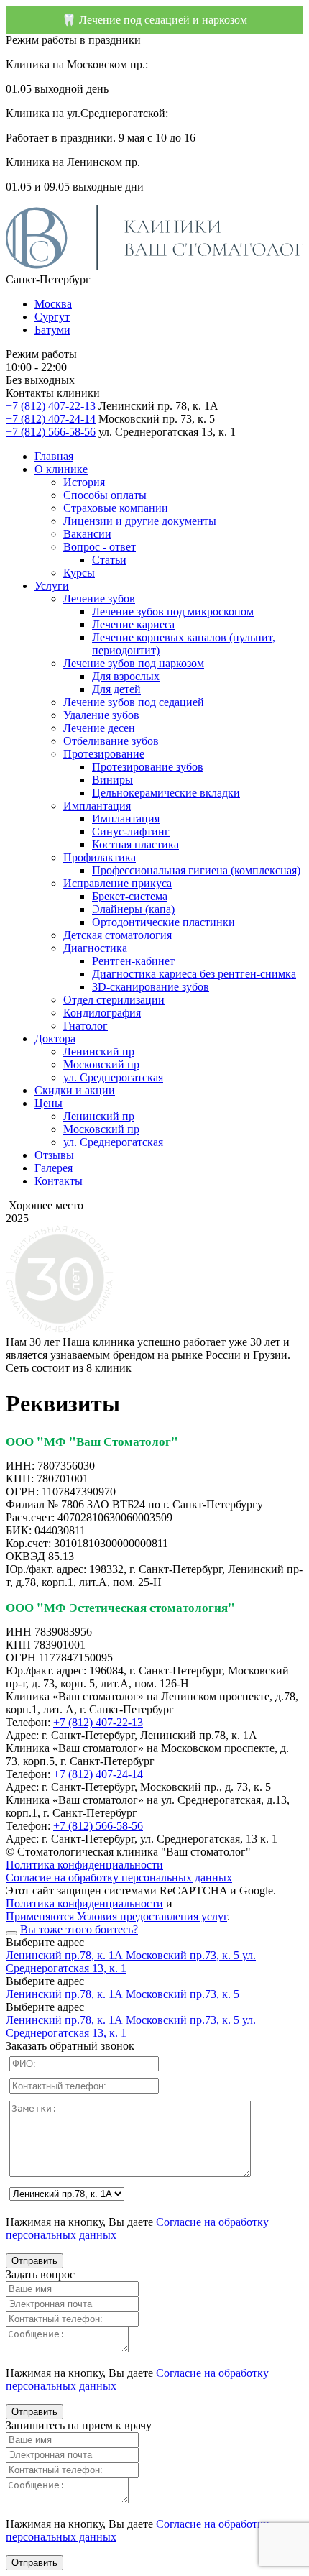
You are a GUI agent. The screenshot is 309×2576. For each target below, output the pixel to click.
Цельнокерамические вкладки (166, 793)
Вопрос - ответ (100, 547)
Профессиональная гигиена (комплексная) (196, 870)
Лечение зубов (99, 599)
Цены (49, 1103)
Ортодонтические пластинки (163, 922)
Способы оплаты (105, 495)
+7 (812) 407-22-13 (51, 406)
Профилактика (100, 857)
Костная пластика (135, 844)
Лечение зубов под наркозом (134, 663)
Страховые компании (116, 508)
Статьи (109, 560)
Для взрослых (126, 676)
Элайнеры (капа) (133, 909)
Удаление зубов (101, 715)
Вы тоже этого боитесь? (79, 1929)
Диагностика (95, 948)
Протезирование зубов (148, 767)
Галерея (54, 1168)
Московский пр (101, 1064)
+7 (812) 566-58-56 (51, 432)
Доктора (55, 1039)
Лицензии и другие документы (140, 521)
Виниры (112, 780)
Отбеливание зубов (111, 741)
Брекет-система (130, 896)
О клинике (61, 469)
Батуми (52, 330)
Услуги (52, 586)
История (84, 482)
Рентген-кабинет (133, 961)
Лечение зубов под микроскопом (173, 611)
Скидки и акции (75, 1090)
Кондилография (102, 1013)
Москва (53, 304)
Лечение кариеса (133, 624)
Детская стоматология (117, 935)
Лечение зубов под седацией (134, 702)
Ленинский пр (99, 1051)
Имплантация (97, 806)
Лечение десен (99, 728)
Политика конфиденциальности (84, 1865)
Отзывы (54, 1155)
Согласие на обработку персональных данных (119, 1878)
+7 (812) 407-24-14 (51, 419)
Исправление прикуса (117, 883)
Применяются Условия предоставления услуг (116, 1916)
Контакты (59, 1181)
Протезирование (104, 754)
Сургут (52, 317)
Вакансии (87, 534)
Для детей (116, 689)
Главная (54, 456)
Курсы (79, 573)
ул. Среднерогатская (113, 1077)
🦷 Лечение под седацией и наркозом (154, 20)
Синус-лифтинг (131, 831)
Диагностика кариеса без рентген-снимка (194, 974)
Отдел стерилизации (114, 1000)
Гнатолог (86, 1026)
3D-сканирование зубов (151, 987)
